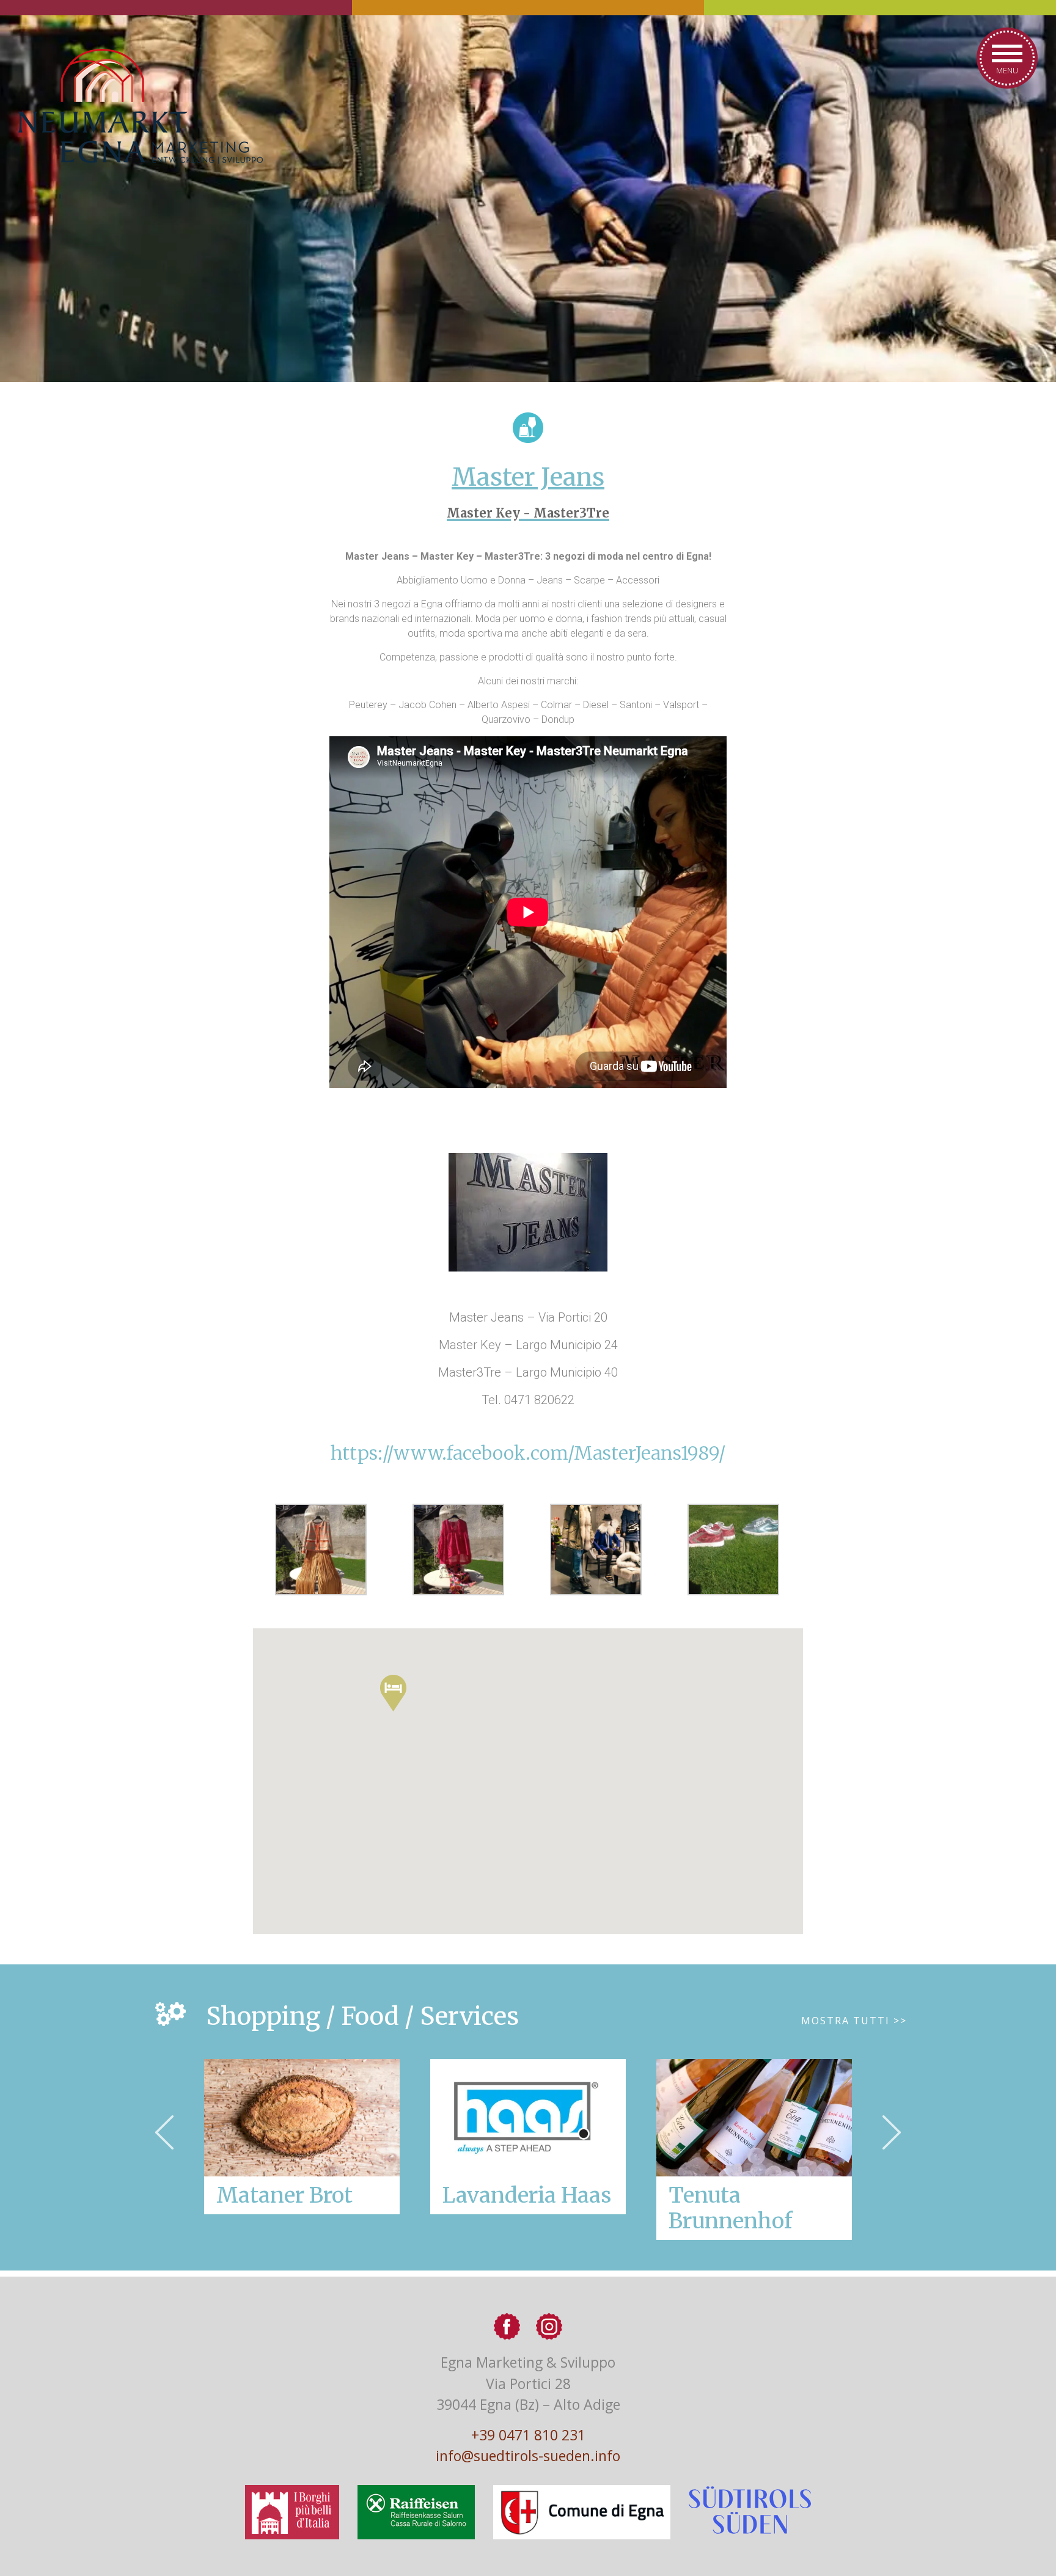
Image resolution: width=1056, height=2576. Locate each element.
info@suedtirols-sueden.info (528, 2456)
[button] (393, 1693)
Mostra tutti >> (854, 2021)
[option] (528, 2137)
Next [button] (892, 2132)
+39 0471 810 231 (528, 2435)
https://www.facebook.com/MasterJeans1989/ (528, 1453)
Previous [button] (164, 2132)
